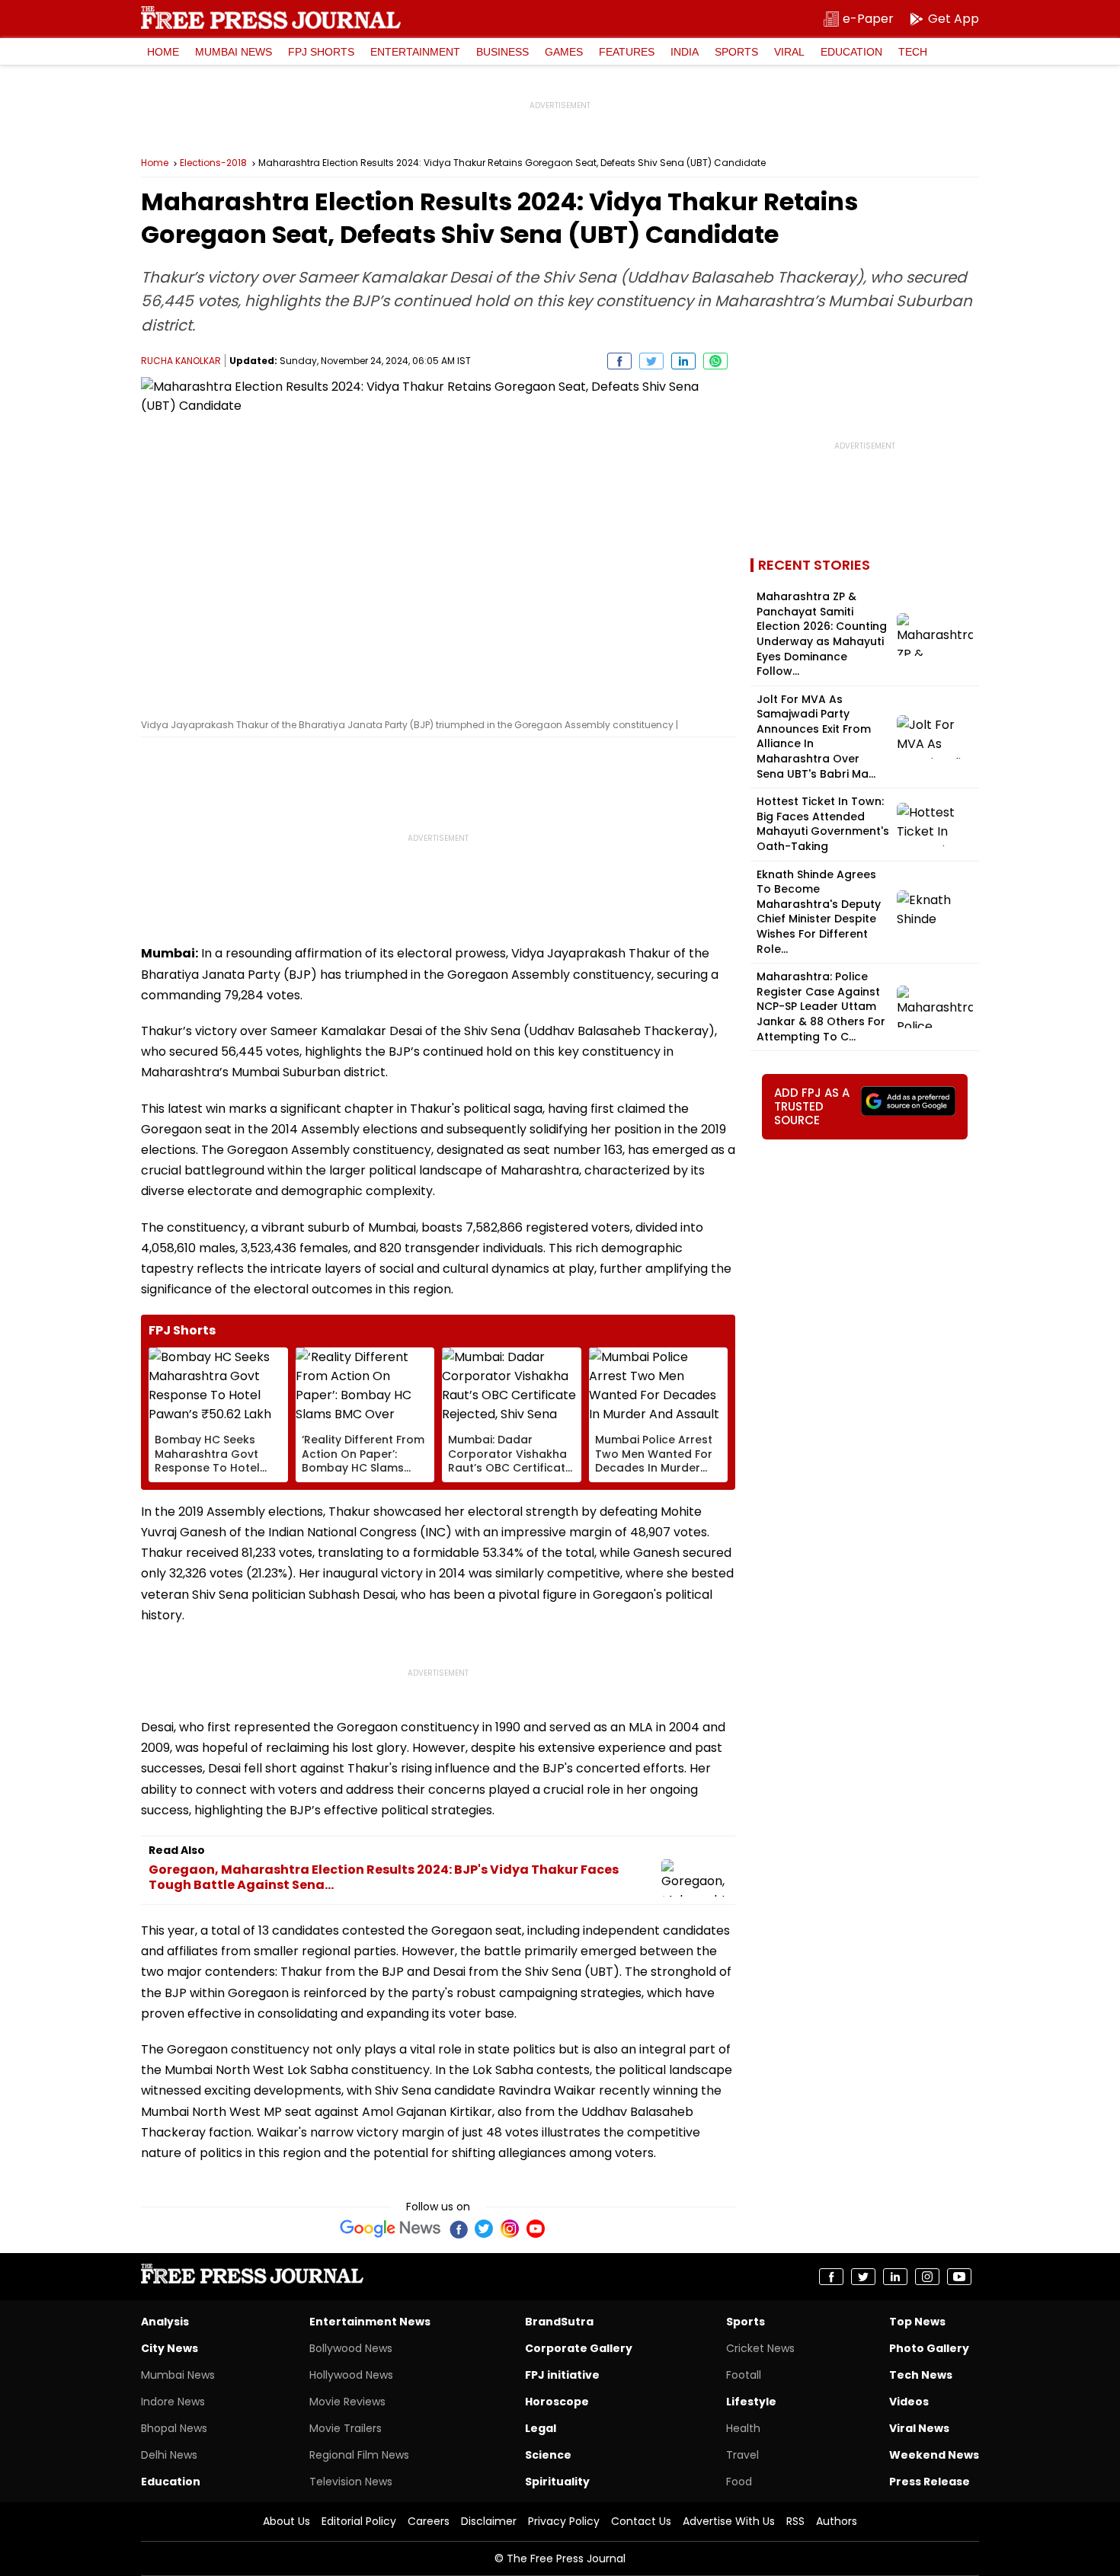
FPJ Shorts (321, 52)
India (685, 52)
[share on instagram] (927, 2277)
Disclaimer (489, 2521)
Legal (541, 2428)
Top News (917, 2322)
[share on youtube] (959, 2277)
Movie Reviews (347, 2402)
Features (627, 52)
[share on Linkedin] (683, 361)
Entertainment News (370, 2322)
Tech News (921, 2375)
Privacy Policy (564, 2521)
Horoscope (557, 2402)
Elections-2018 (213, 163)
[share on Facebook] (619, 361)
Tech (913, 52)
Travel (742, 2455)
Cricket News (760, 2348)
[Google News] (390, 2229)
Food (739, 2482)
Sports (736, 52)
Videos (909, 2402)
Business (502, 52)
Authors (837, 2521)
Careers (429, 2521)
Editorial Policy (359, 2521)
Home (163, 52)
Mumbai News (234, 52)
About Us (286, 2521)
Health (743, 2428)
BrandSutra (559, 2322)
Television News (351, 2482)
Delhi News (169, 2455)
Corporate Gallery (579, 2348)
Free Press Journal (271, 18)
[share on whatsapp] (715, 361)
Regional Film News (359, 2455)
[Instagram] (510, 2229)
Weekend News (934, 2455)
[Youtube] (536, 2229)
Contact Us (641, 2521)
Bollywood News (351, 2348)
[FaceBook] (458, 2229)
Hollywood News (351, 2375)
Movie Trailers (346, 2428)
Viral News (919, 2428)
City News (170, 2348)
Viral (789, 52)
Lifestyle (751, 2402)
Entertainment (415, 52)
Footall (744, 2375)
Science (548, 2455)
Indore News (173, 2402)
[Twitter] (484, 2229)
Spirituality (557, 2482)
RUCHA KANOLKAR (181, 361)
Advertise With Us (729, 2521)
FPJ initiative (562, 2375)
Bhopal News (174, 2428)
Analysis (165, 2322)
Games (564, 52)
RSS (795, 2521)
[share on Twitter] (651, 361)
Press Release (930, 2482)
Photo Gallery (929, 2348)
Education (851, 52)
